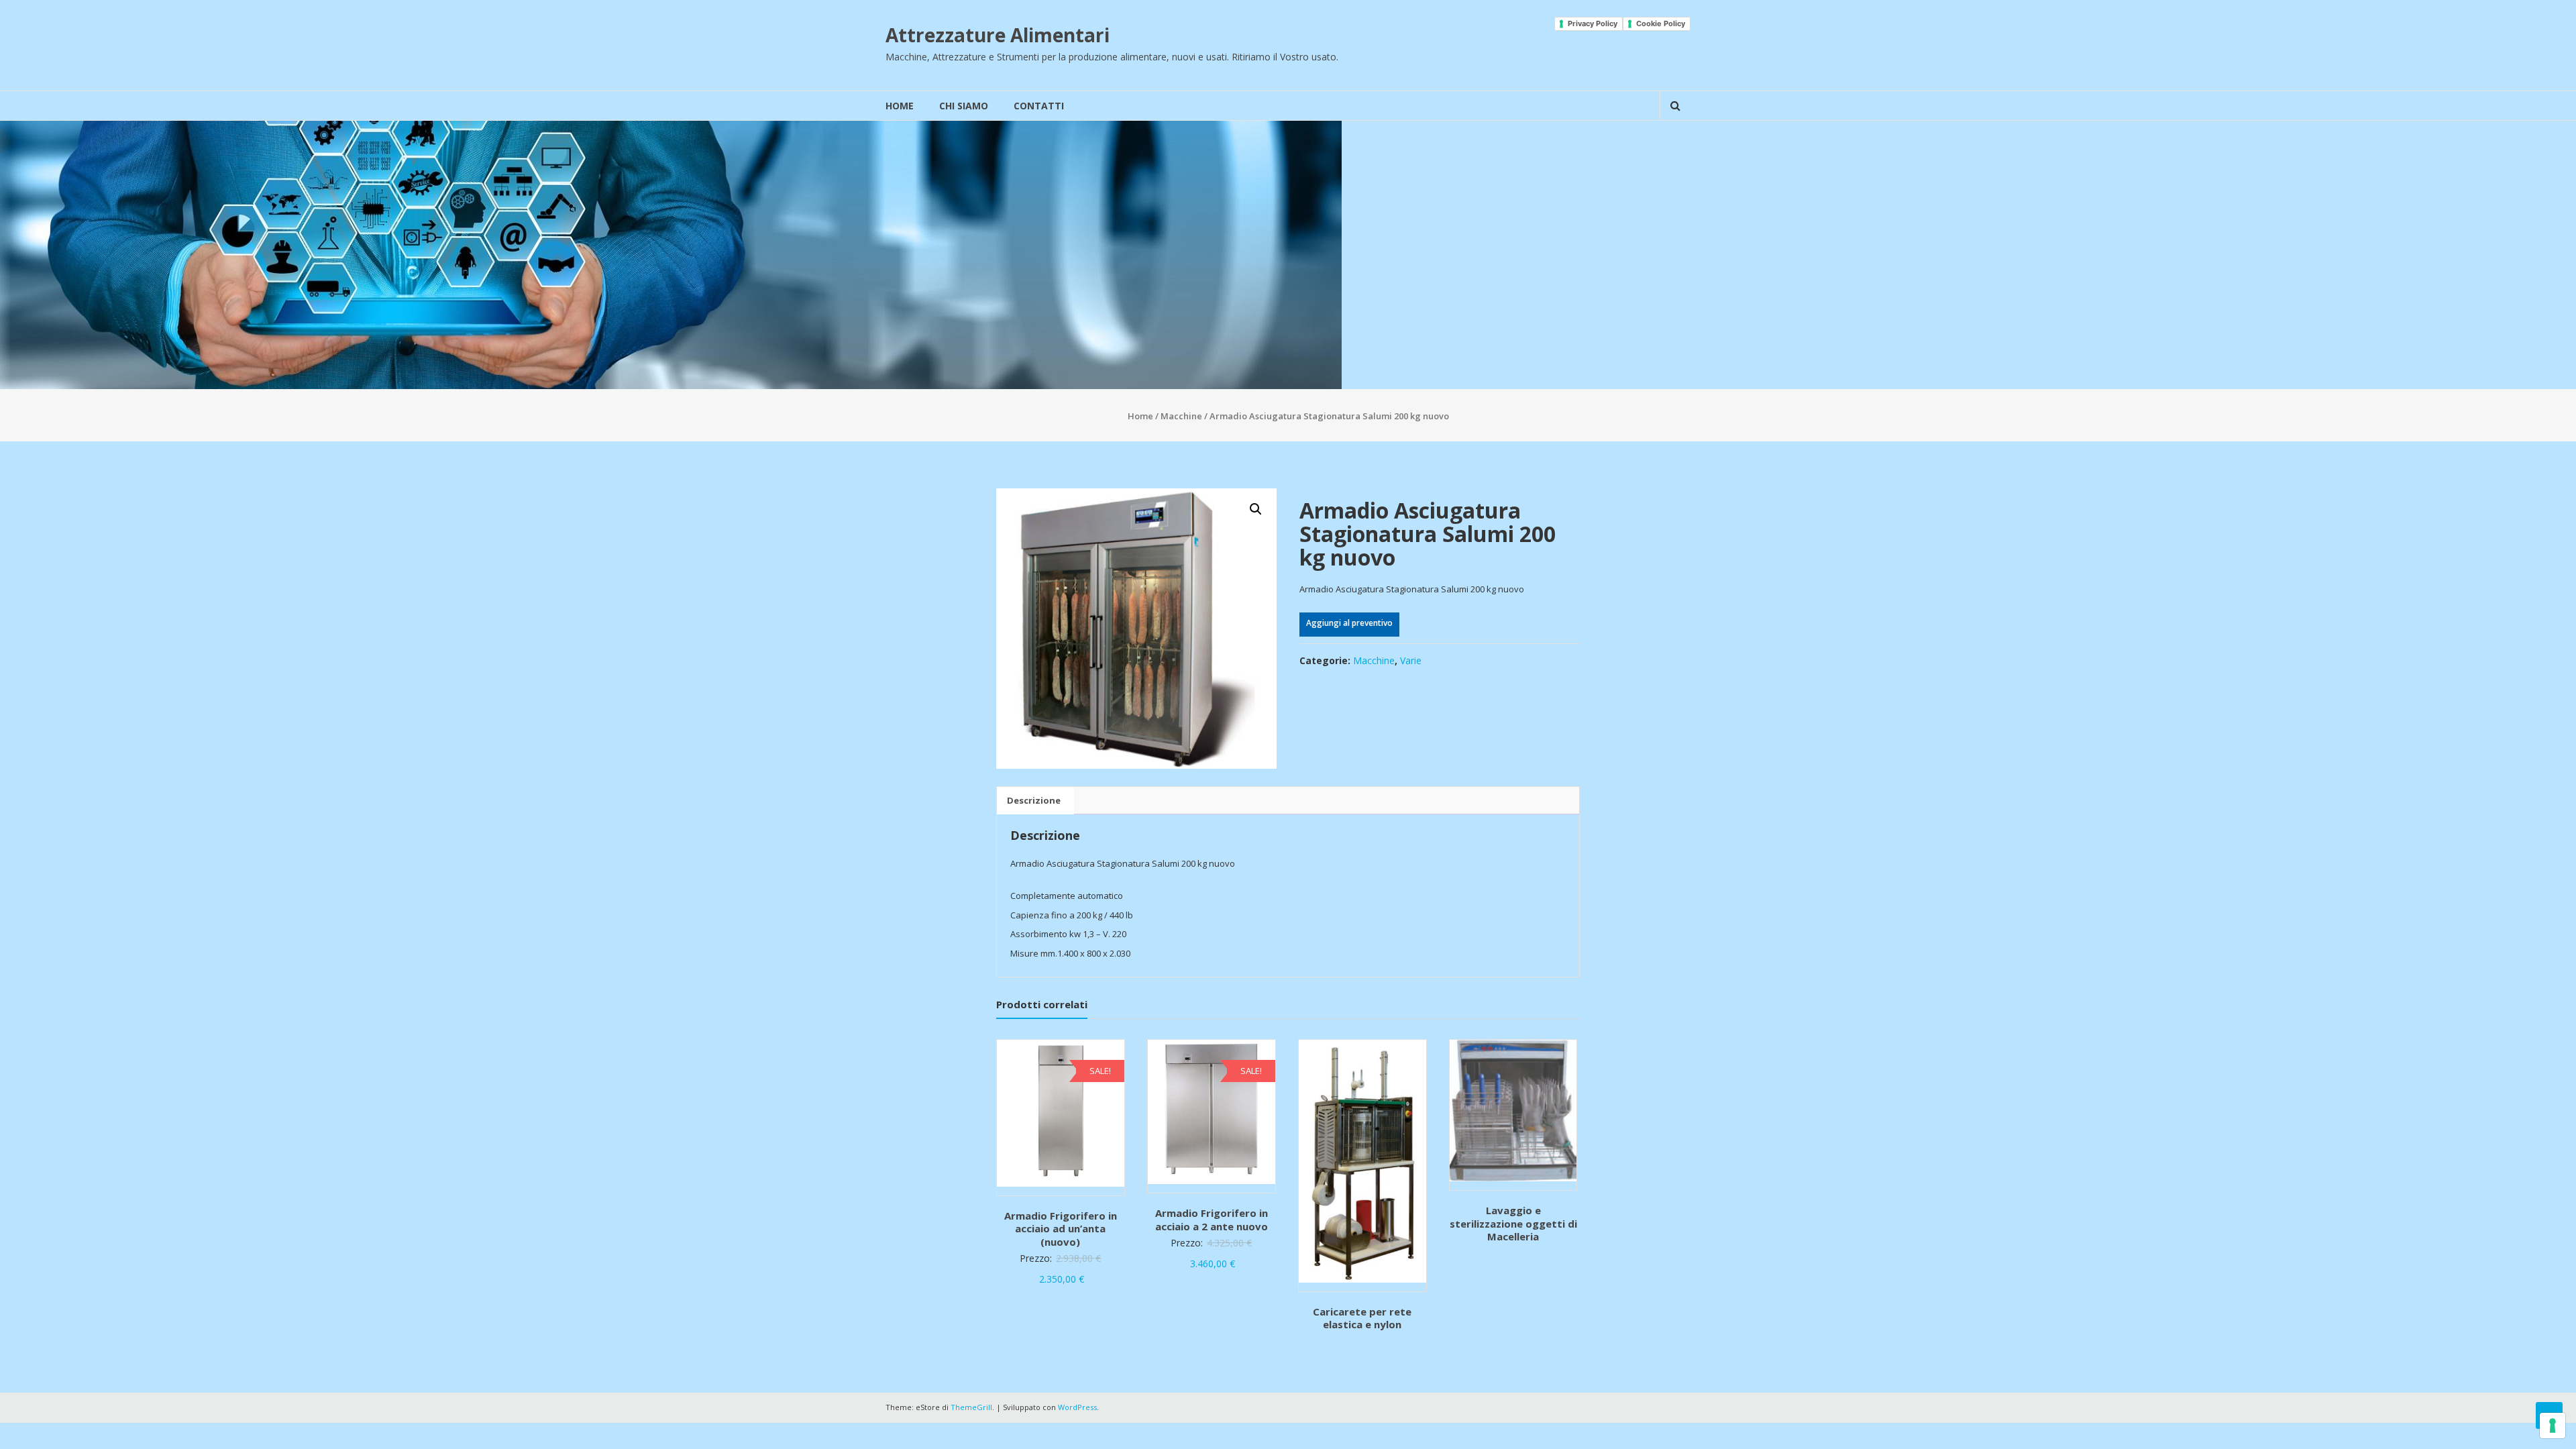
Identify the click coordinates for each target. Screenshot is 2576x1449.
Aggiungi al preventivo (1349, 623)
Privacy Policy (1593, 23)
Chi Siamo (964, 106)
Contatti (1039, 106)
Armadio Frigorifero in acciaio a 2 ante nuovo (1212, 1220)
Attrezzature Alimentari (998, 35)
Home (900, 106)
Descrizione (1034, 800)
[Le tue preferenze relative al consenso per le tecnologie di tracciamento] (2553, 1426)
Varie (1411, 660)
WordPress (1077, 1407)
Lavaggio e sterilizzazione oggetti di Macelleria (1513, 1223)
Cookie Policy (1661, 23)
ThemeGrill (971, 1407)
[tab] (1034, 801)
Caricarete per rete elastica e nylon (1362, 1318)
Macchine (1181, 416)
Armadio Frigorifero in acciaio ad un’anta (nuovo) (1061, 1229)
